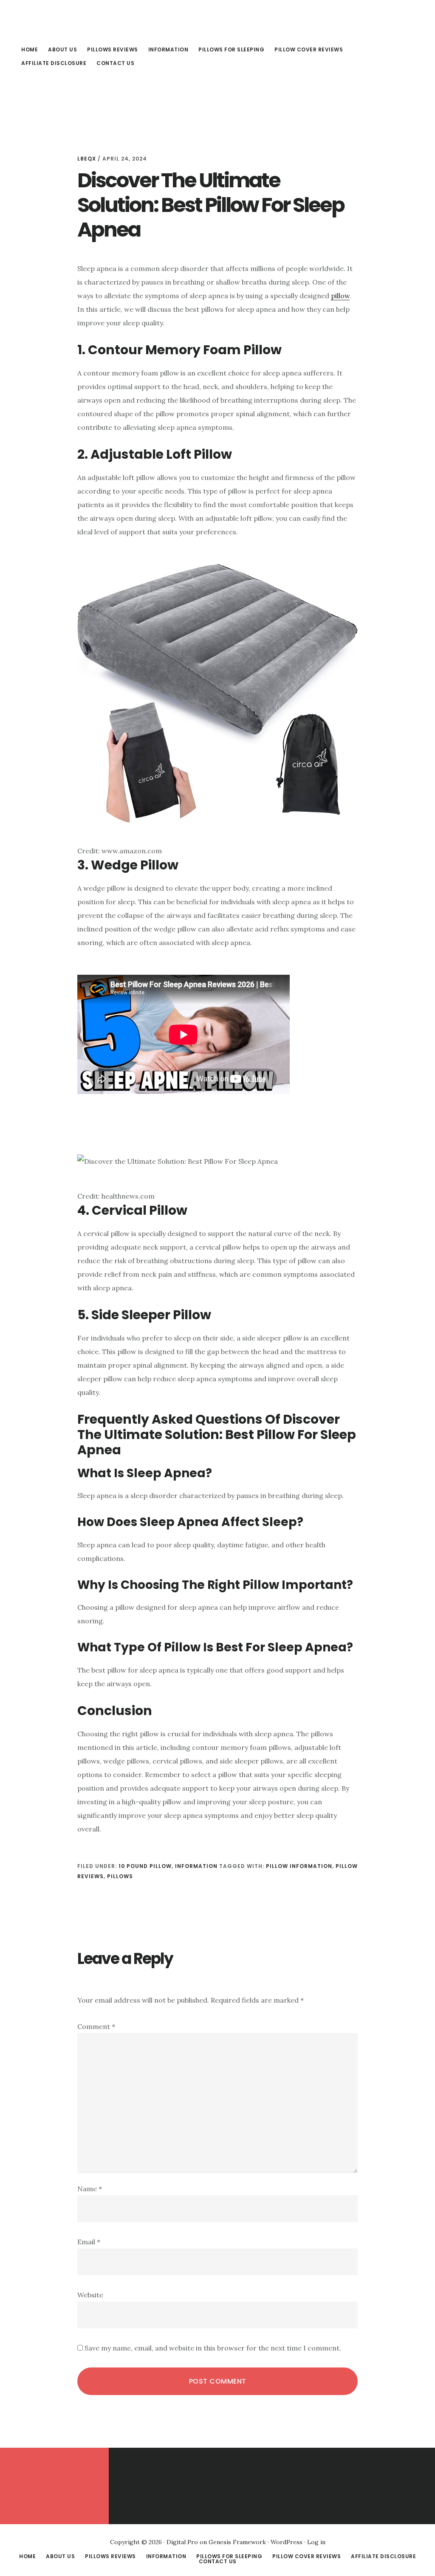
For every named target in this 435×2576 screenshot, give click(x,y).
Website (90, 2295)
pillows (120, 1876)
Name (90, 2189)
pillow (340, 296)
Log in (316, 2542)
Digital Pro (182, 2542)
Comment (96, 2026)
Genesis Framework (237, 2542)
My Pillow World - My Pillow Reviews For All (81, 19)
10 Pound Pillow (145, 1866)
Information (196, 1866)
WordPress (287, 2542)
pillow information (299, 1866)
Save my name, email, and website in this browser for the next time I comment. (213, 2348)
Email (89, 2242)
